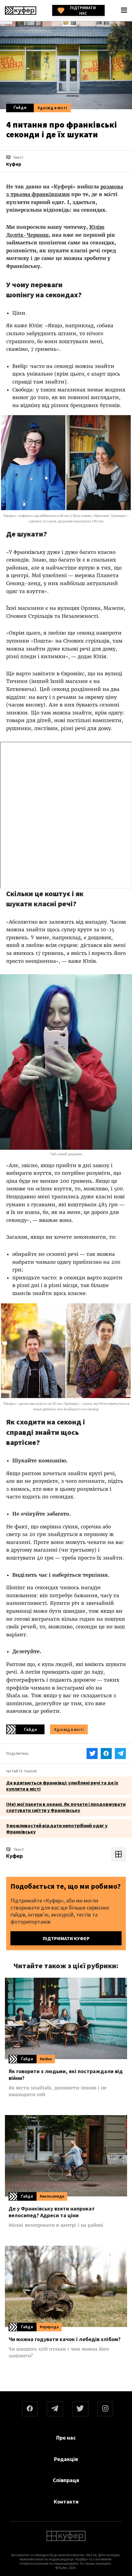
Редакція (66, 2459)
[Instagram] (105, 2409)
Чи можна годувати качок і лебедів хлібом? (65, 2339)
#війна (46, 2059)
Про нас (66, 2438)
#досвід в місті (52, 108)
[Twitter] (80, 2409)
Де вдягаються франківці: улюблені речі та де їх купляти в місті (62, 1786)
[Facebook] (30, 2409)
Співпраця (66, 2480)
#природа (49, 2327)
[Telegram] (55, 2409)
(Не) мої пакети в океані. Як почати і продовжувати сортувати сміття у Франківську (66, 1807)
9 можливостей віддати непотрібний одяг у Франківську (57, 1828)
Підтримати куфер (66, 1938)
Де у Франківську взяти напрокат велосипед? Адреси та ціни (52, 2212)
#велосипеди (52, 2196)
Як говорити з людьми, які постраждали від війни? (66, 2075)
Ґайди (20, 107)
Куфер (14, 1856)
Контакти (66, 2502)
